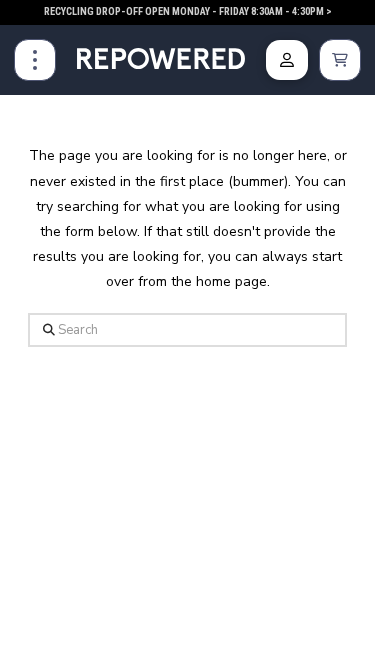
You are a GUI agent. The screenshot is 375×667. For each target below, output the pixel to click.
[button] (35, 60)
